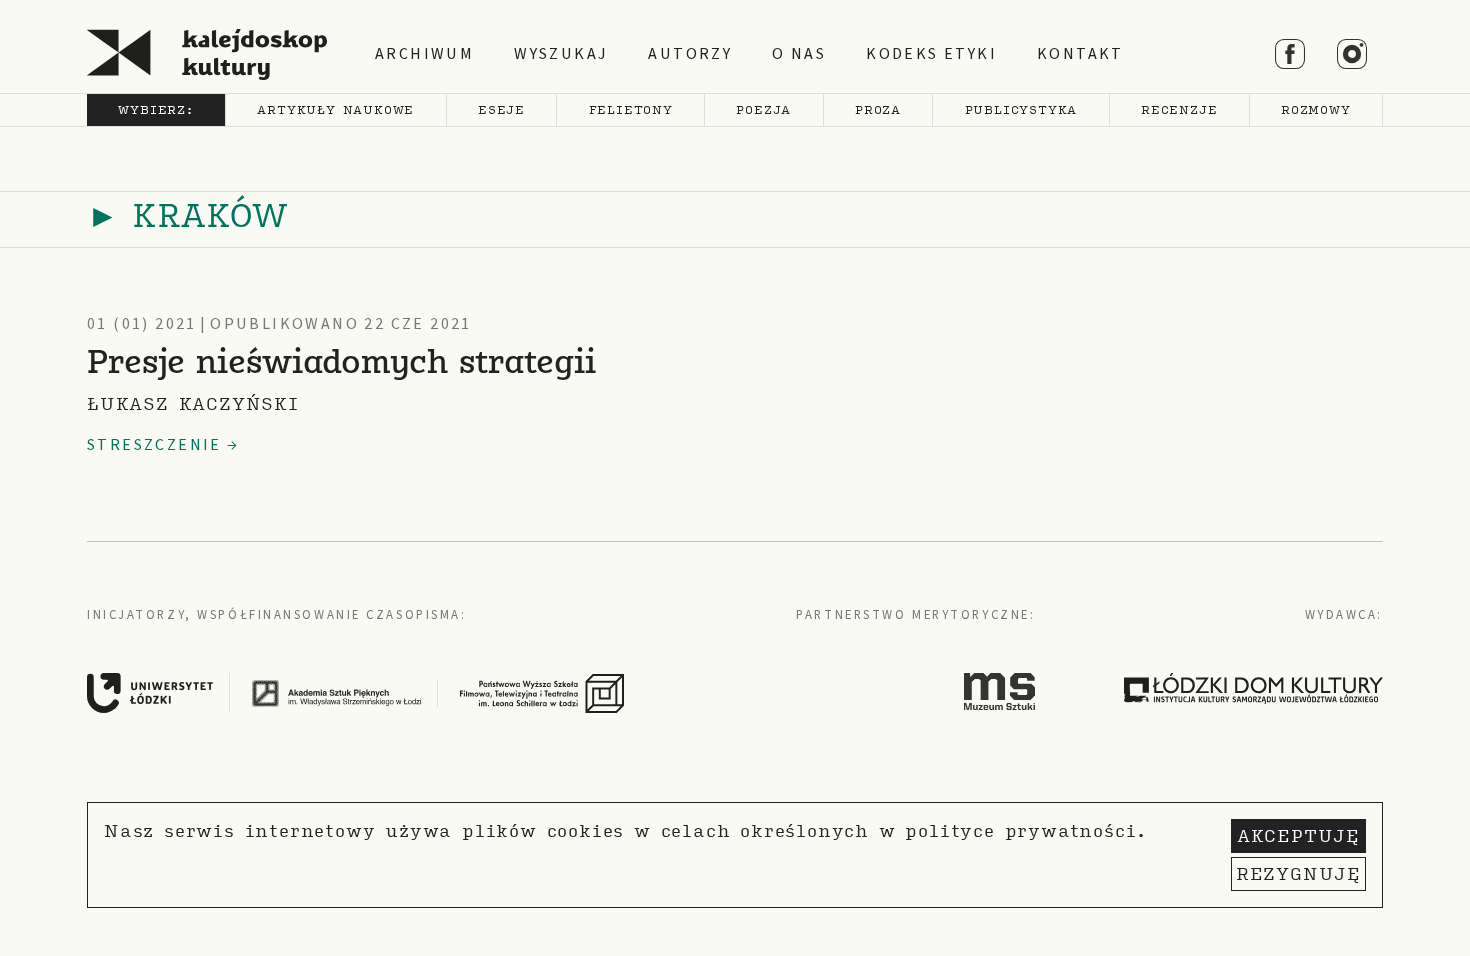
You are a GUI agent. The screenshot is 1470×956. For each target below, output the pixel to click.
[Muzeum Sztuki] (1000, 691)
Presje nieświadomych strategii (341, 365)
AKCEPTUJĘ (1298, 835)
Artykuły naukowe (335, 109)
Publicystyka (1021, 109)
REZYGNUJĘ (1298, 873)
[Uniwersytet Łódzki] (166, 693)
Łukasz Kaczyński (193, 403)
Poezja (763, 109)
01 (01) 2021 (142, 324)
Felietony (631, 109)
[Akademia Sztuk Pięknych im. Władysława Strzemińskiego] (353, 693)
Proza (878, 109)
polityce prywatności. (1026, 830)
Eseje (501, 109)
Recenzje (1179, 109)
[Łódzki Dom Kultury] (1253, 688)
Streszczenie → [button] (163, 445)
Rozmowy (1316, 109)
